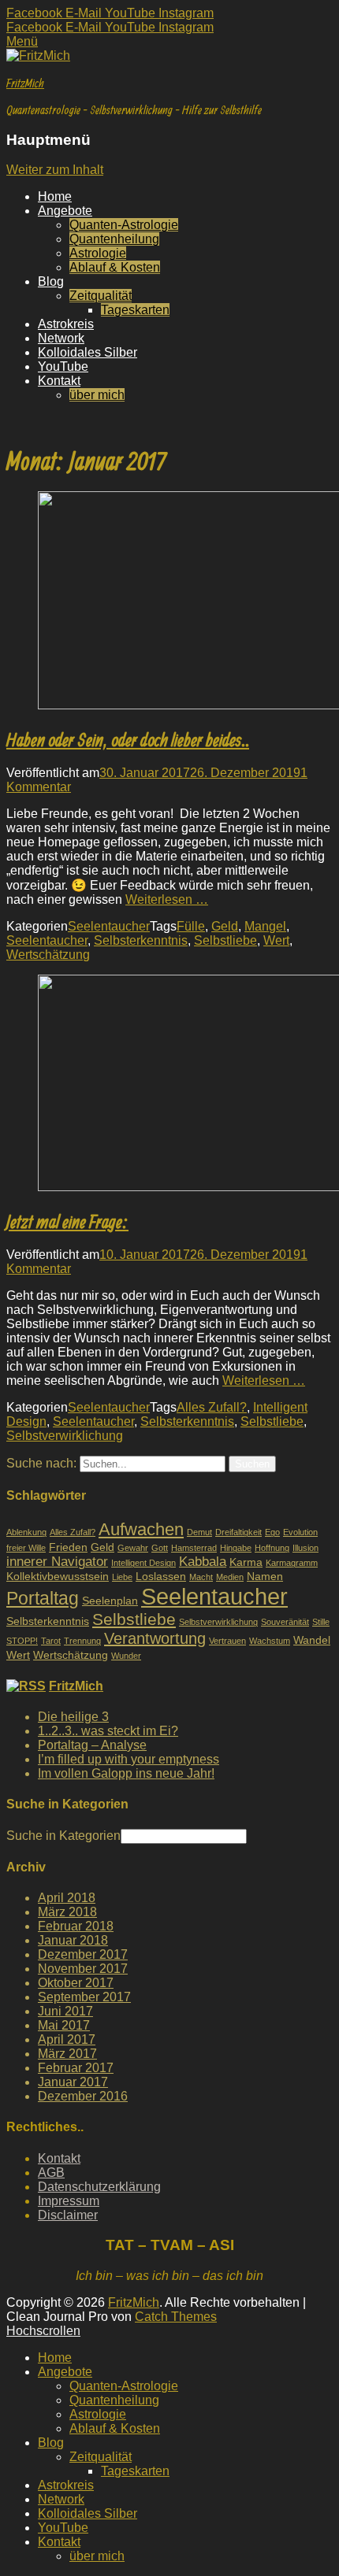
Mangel (265, 926)
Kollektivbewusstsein (58, 1576)
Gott (160, 1548)
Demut (199, 1532)
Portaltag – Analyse (92, 1745)
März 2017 (67, 2054)
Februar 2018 (76, 1926)
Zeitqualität (101, 296)
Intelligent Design (143, 1563)
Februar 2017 (76, 2068)
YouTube (63, 366)
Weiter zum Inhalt (55, 170)
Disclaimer (68, 2215)
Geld (225, 926)
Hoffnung (272, 1548)
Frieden (68, 1547)
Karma (246, 1562)
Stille (321, 1622)
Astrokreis (66, 324)
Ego (272, 1532)
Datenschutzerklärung (99, 2187)
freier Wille (26, 1548)
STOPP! (22, 1641)
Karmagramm (292, 1563)
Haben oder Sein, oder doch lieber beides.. (128, 739)
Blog (51, 281)
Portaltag (43, 1598)
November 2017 (83, 1969)
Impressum (69, 2201)
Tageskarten (135, 310)
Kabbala (203, 1561)
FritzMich (25, 83)
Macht (201, 1577)
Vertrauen (227, 1641)
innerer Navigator (57, 1561)
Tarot (51, 1641)
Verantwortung (155, 1638)
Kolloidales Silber (88, 352)
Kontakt (59, 381)
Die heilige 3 (73, 1717)
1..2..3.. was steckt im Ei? (108, 1731)
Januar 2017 (73, 2082)
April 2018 (67, 1898)
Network (61, 338)
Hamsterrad (194, 1548)
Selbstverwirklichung (65, 1436)
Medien (230, 1577)
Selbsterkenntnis (141, 940)
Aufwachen (141, 1529)
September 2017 (84, 1997)
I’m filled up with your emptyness (129, 1759)
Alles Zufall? (212, 1407)
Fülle (191, 926)
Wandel (312, 1640)
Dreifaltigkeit (238, 1532)
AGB (51, 2173)
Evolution (300, 1532)
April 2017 (67, 2039)
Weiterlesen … (167, 899)
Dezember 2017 (83, 1954)
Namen (265, 1576)
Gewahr (133, 1548)
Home (55, 196)
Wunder (126, 1656)
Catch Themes (176, 2317)
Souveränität (285, 1622)
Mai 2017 (64, 2025)
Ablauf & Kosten (115, 267)
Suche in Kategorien (63, 1836)
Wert (276, 940)
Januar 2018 (73, 1940)
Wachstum (270, 1641)
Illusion (305, 1548)
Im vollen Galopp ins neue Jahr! (126, 1773)
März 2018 (67, 1912)
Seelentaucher (109, 926)
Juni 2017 (65, 2011)
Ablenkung (26, 1532)
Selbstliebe (225, 940)
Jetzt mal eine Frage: (67, 1221)
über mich (97, 395)
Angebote (65, 211)
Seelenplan (110, 1601)
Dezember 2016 (83, 2096)
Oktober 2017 (76, 1983)
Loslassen (161, 1576)
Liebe (122, 1577)
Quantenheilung (114, 239)
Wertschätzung (48, 955)
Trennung (82, 1641)
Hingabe (236, 1548)
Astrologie (98, 253)
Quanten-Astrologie (124, 225)
